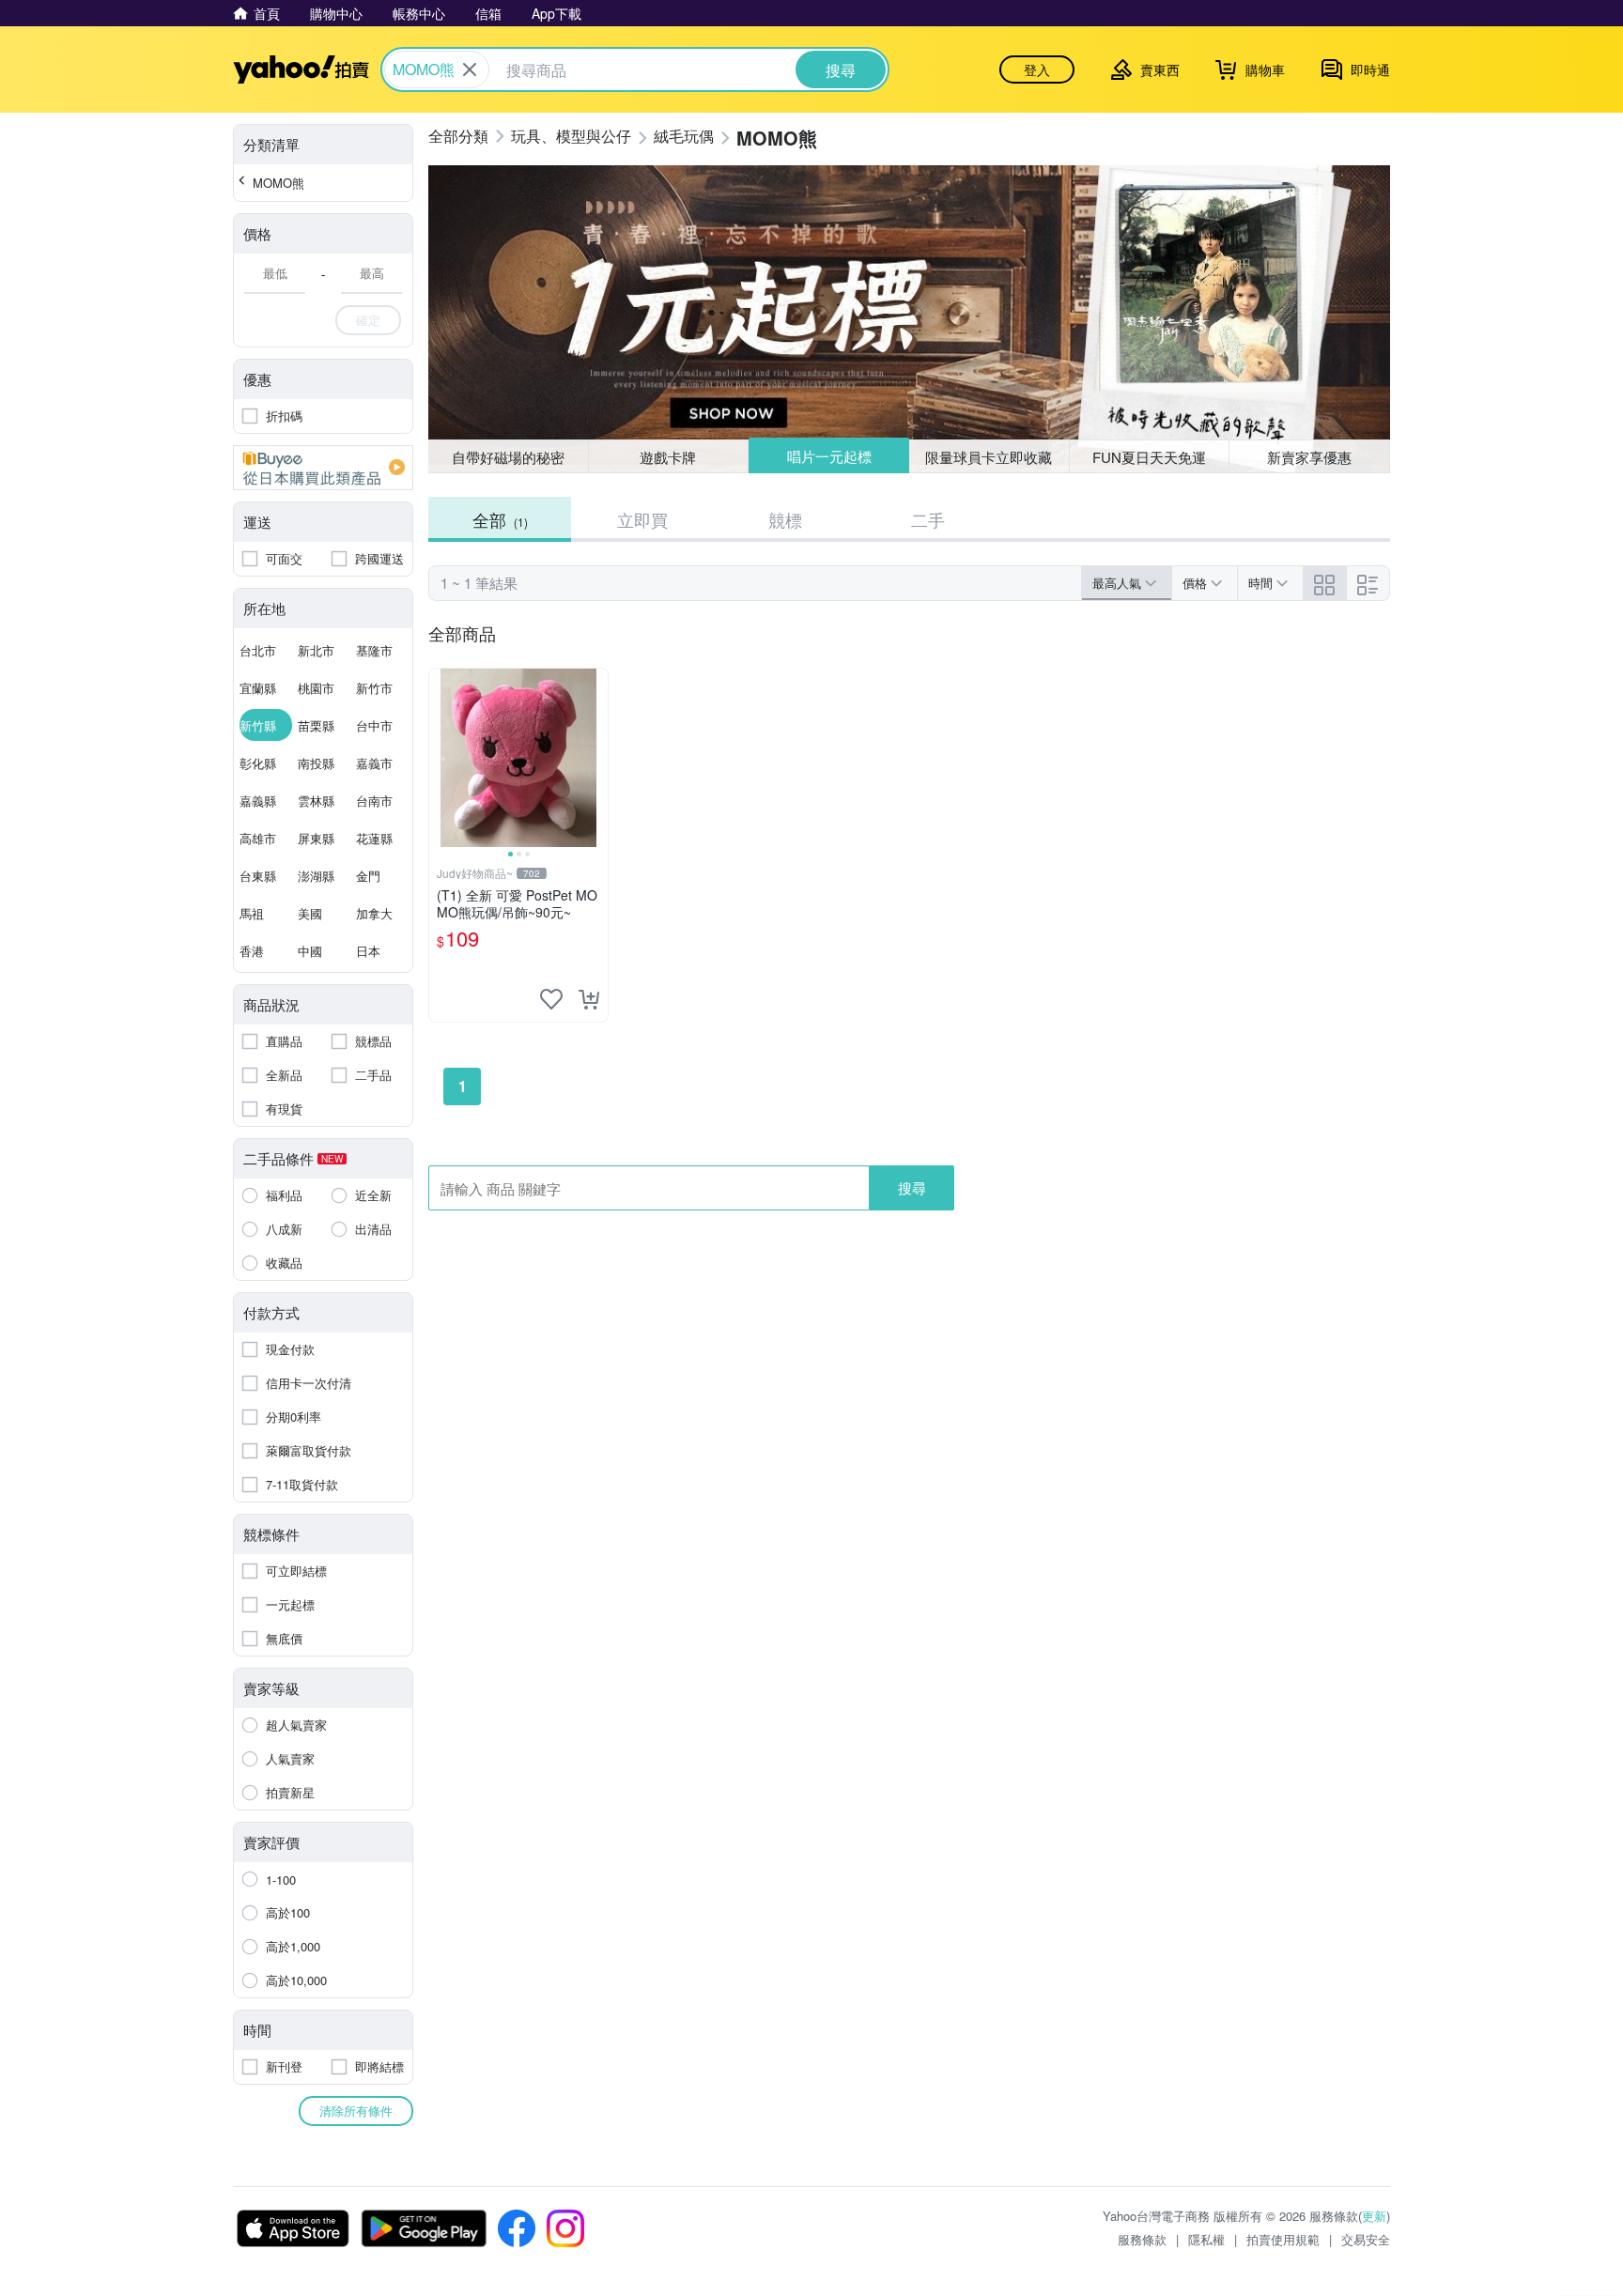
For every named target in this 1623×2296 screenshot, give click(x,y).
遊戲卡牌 (668, 457)
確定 (368, 320)
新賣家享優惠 (1309, 457)
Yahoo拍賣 (301, 69)
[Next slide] (595, 758)
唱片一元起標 (829, 456)
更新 (1374, 2216)
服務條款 (1142, 2239)
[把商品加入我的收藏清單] (551, 999)
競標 (785, 519)
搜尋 (912, 1187)
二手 (928, 519)
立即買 (642, 519)
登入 (1037, 69)
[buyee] (323, 468)
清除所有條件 (356, 2111)
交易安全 (1366, 2239)
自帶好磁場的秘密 (508, 457)
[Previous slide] (441, 758)
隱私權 (1206, 2239)
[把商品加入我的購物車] (589, 999)
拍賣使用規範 (1283, 2239)
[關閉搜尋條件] (470, 69)
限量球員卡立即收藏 (989, 457)
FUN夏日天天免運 (1149, 457)
